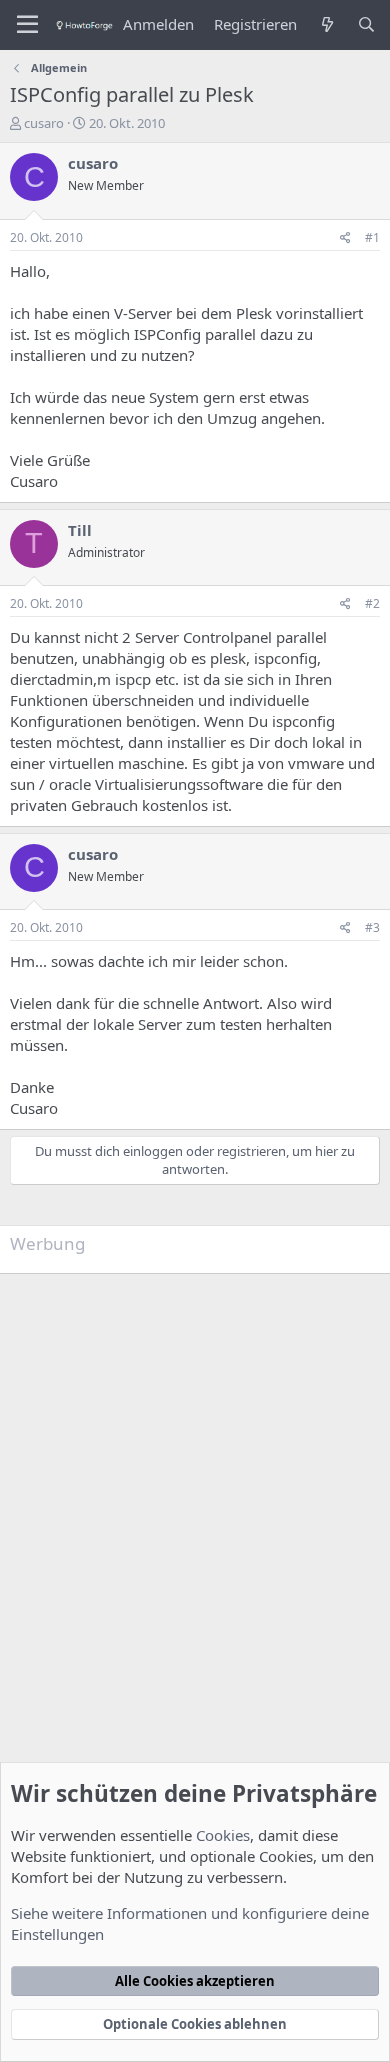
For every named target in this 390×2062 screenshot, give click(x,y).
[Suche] (366, 24)
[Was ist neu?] (326, 24)
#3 (372, 927)
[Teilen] (345, 238)
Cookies (223, 1835)
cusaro (44, 123)
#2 (372, 603)
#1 (372, 237)
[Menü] (27, 25)
